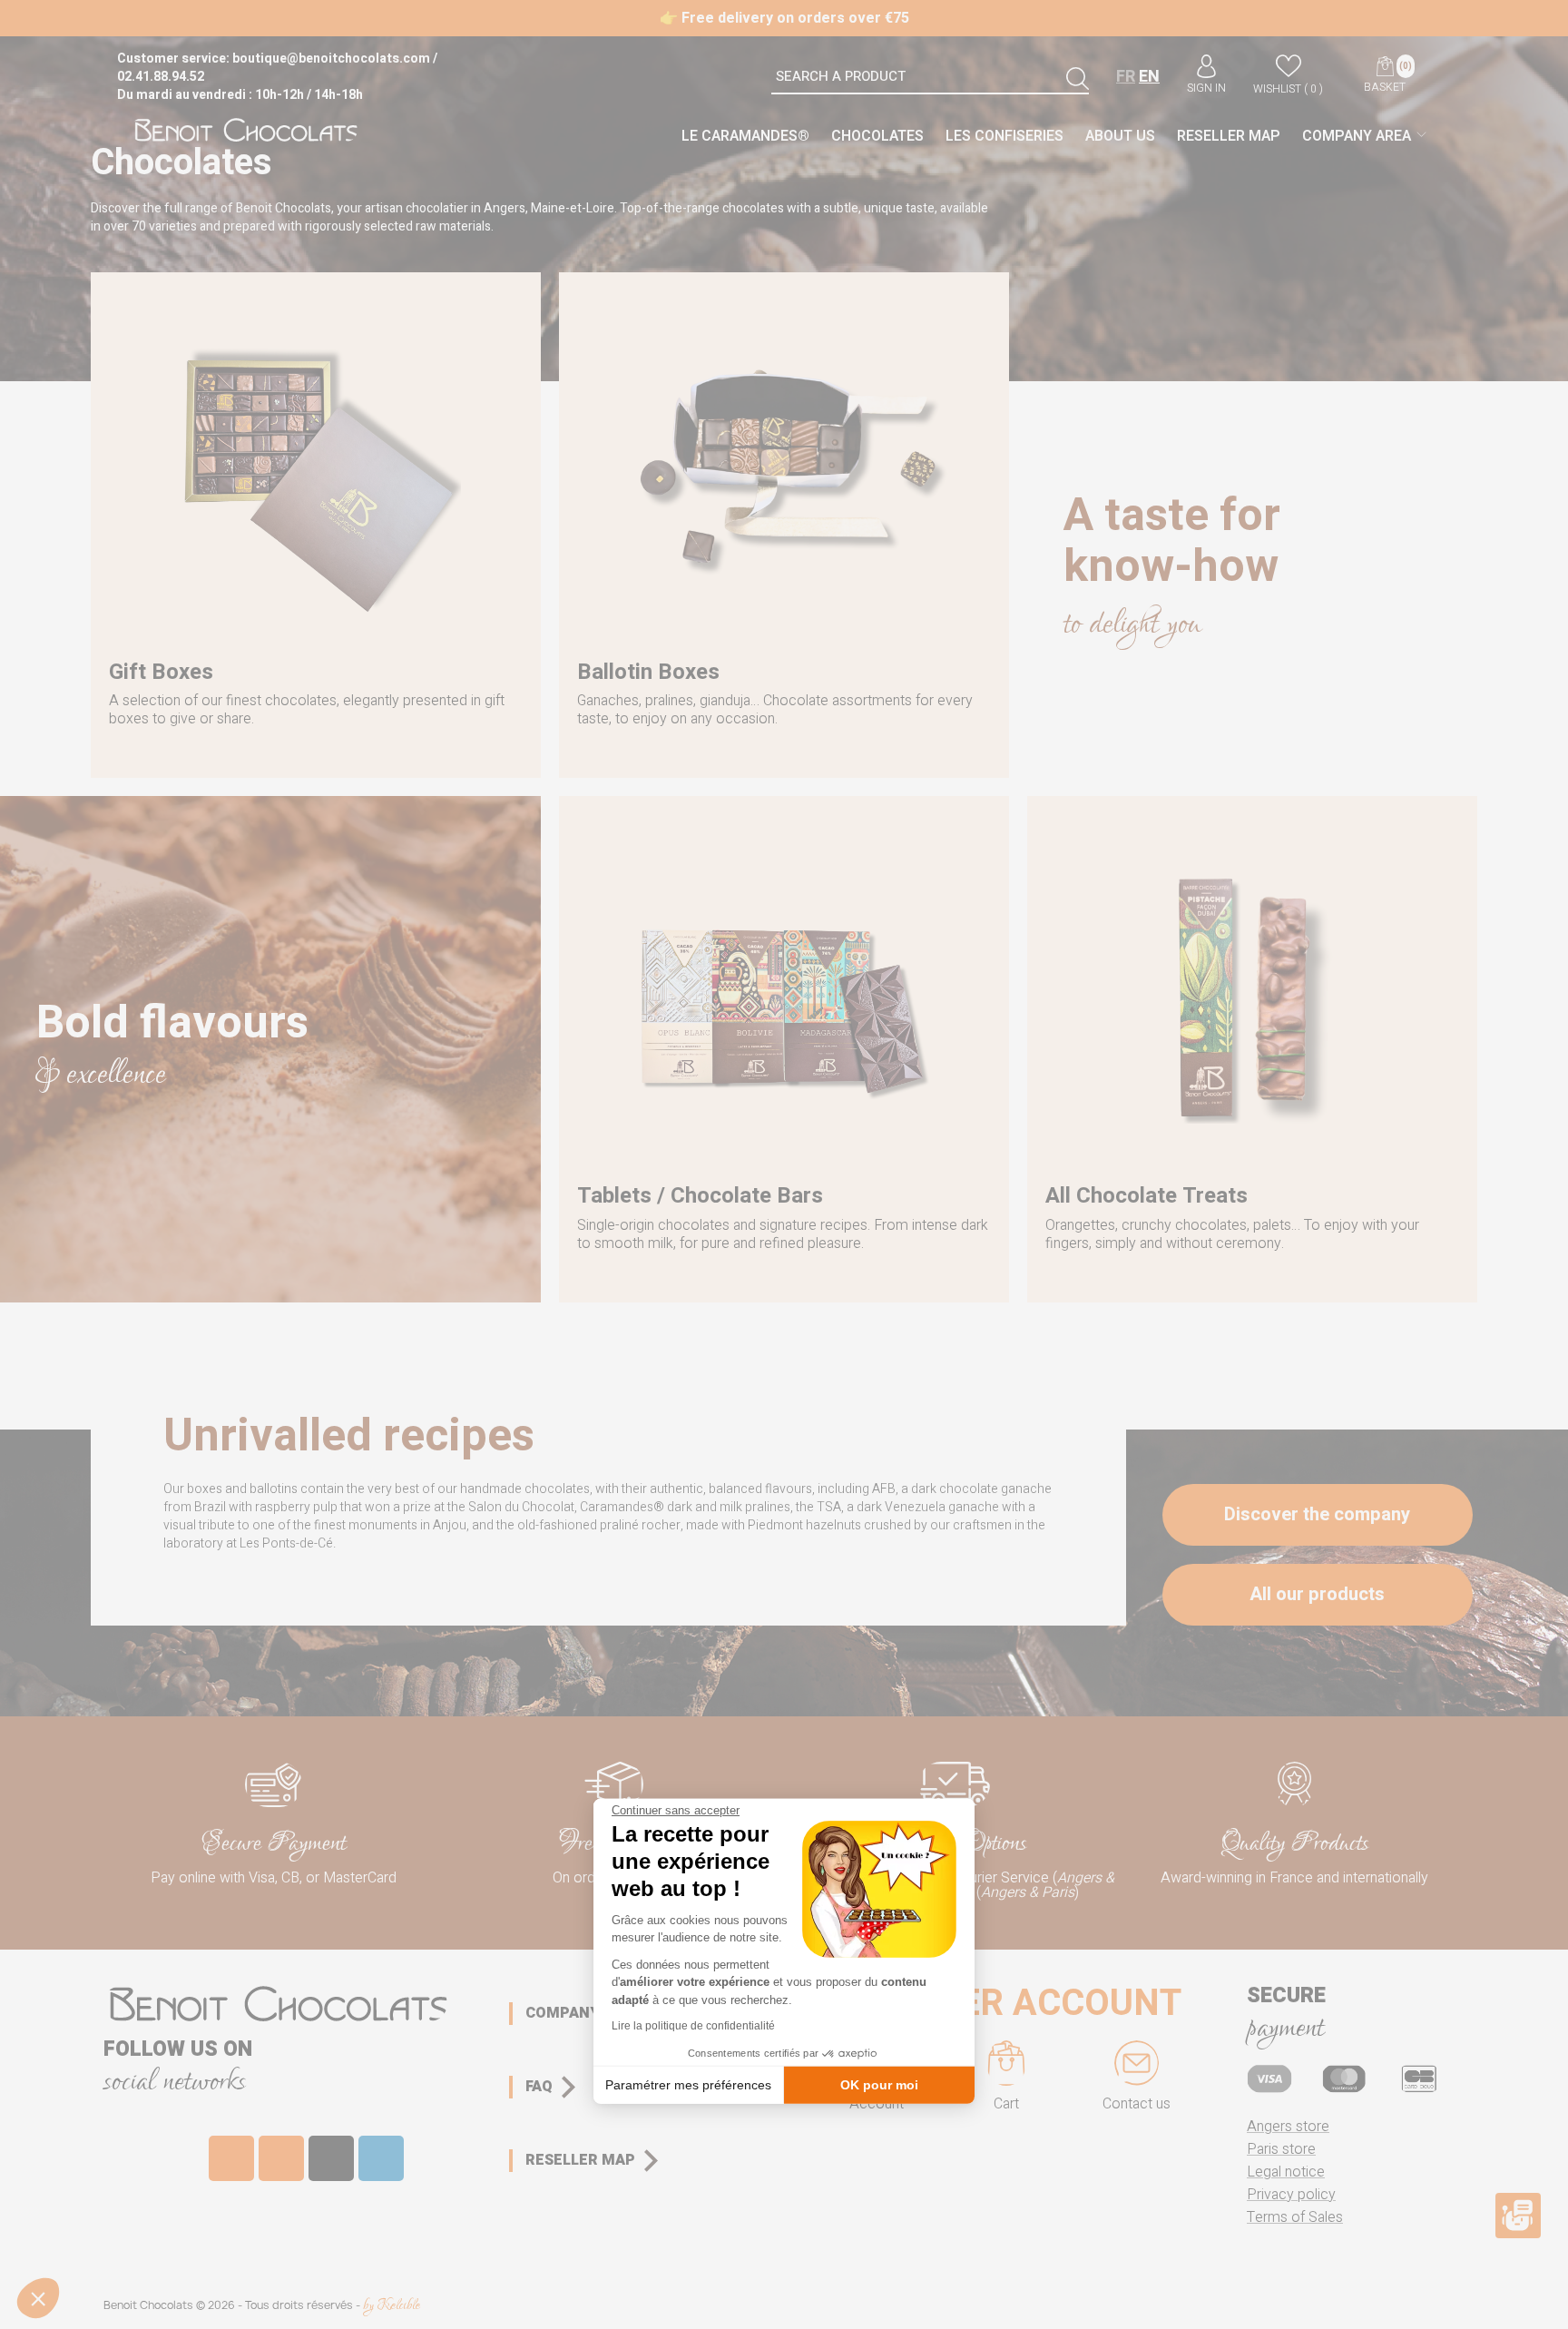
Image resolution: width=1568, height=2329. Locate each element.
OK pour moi (879, 2084)
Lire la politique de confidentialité (693, 2026)
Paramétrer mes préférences (688, 2084)
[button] (38, 2298)
